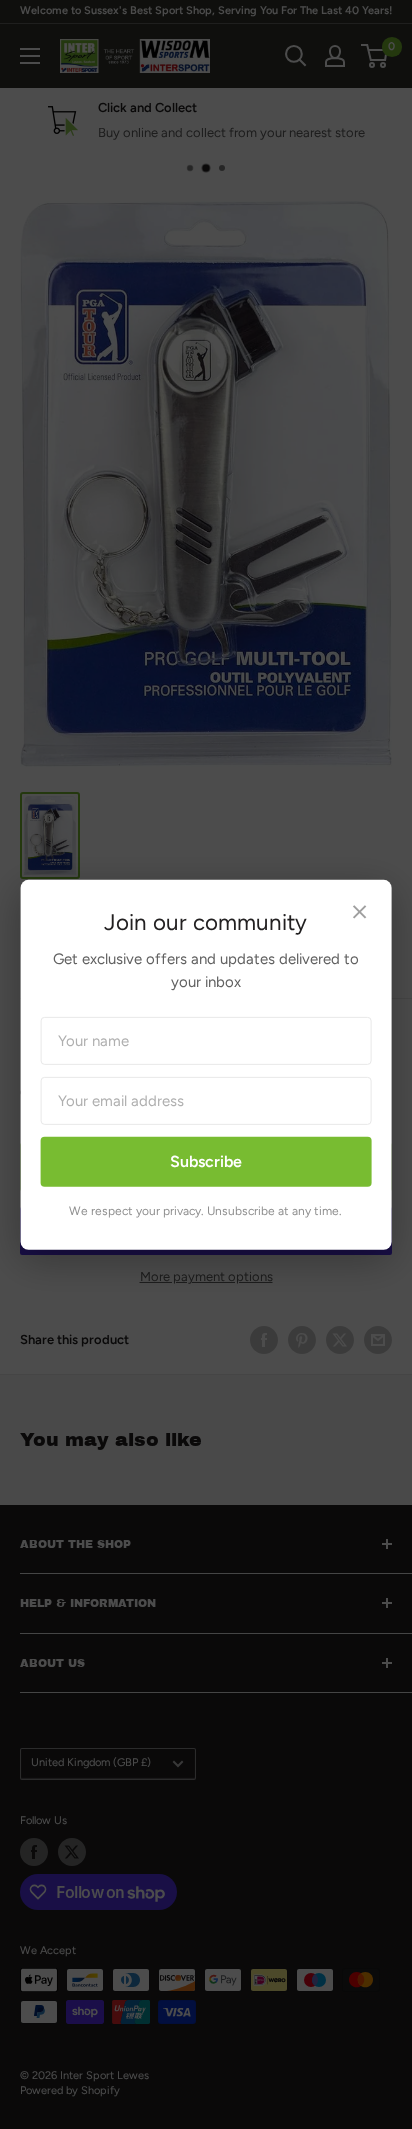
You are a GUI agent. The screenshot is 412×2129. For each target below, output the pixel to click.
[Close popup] (359, 913)
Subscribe (206, 1161)
